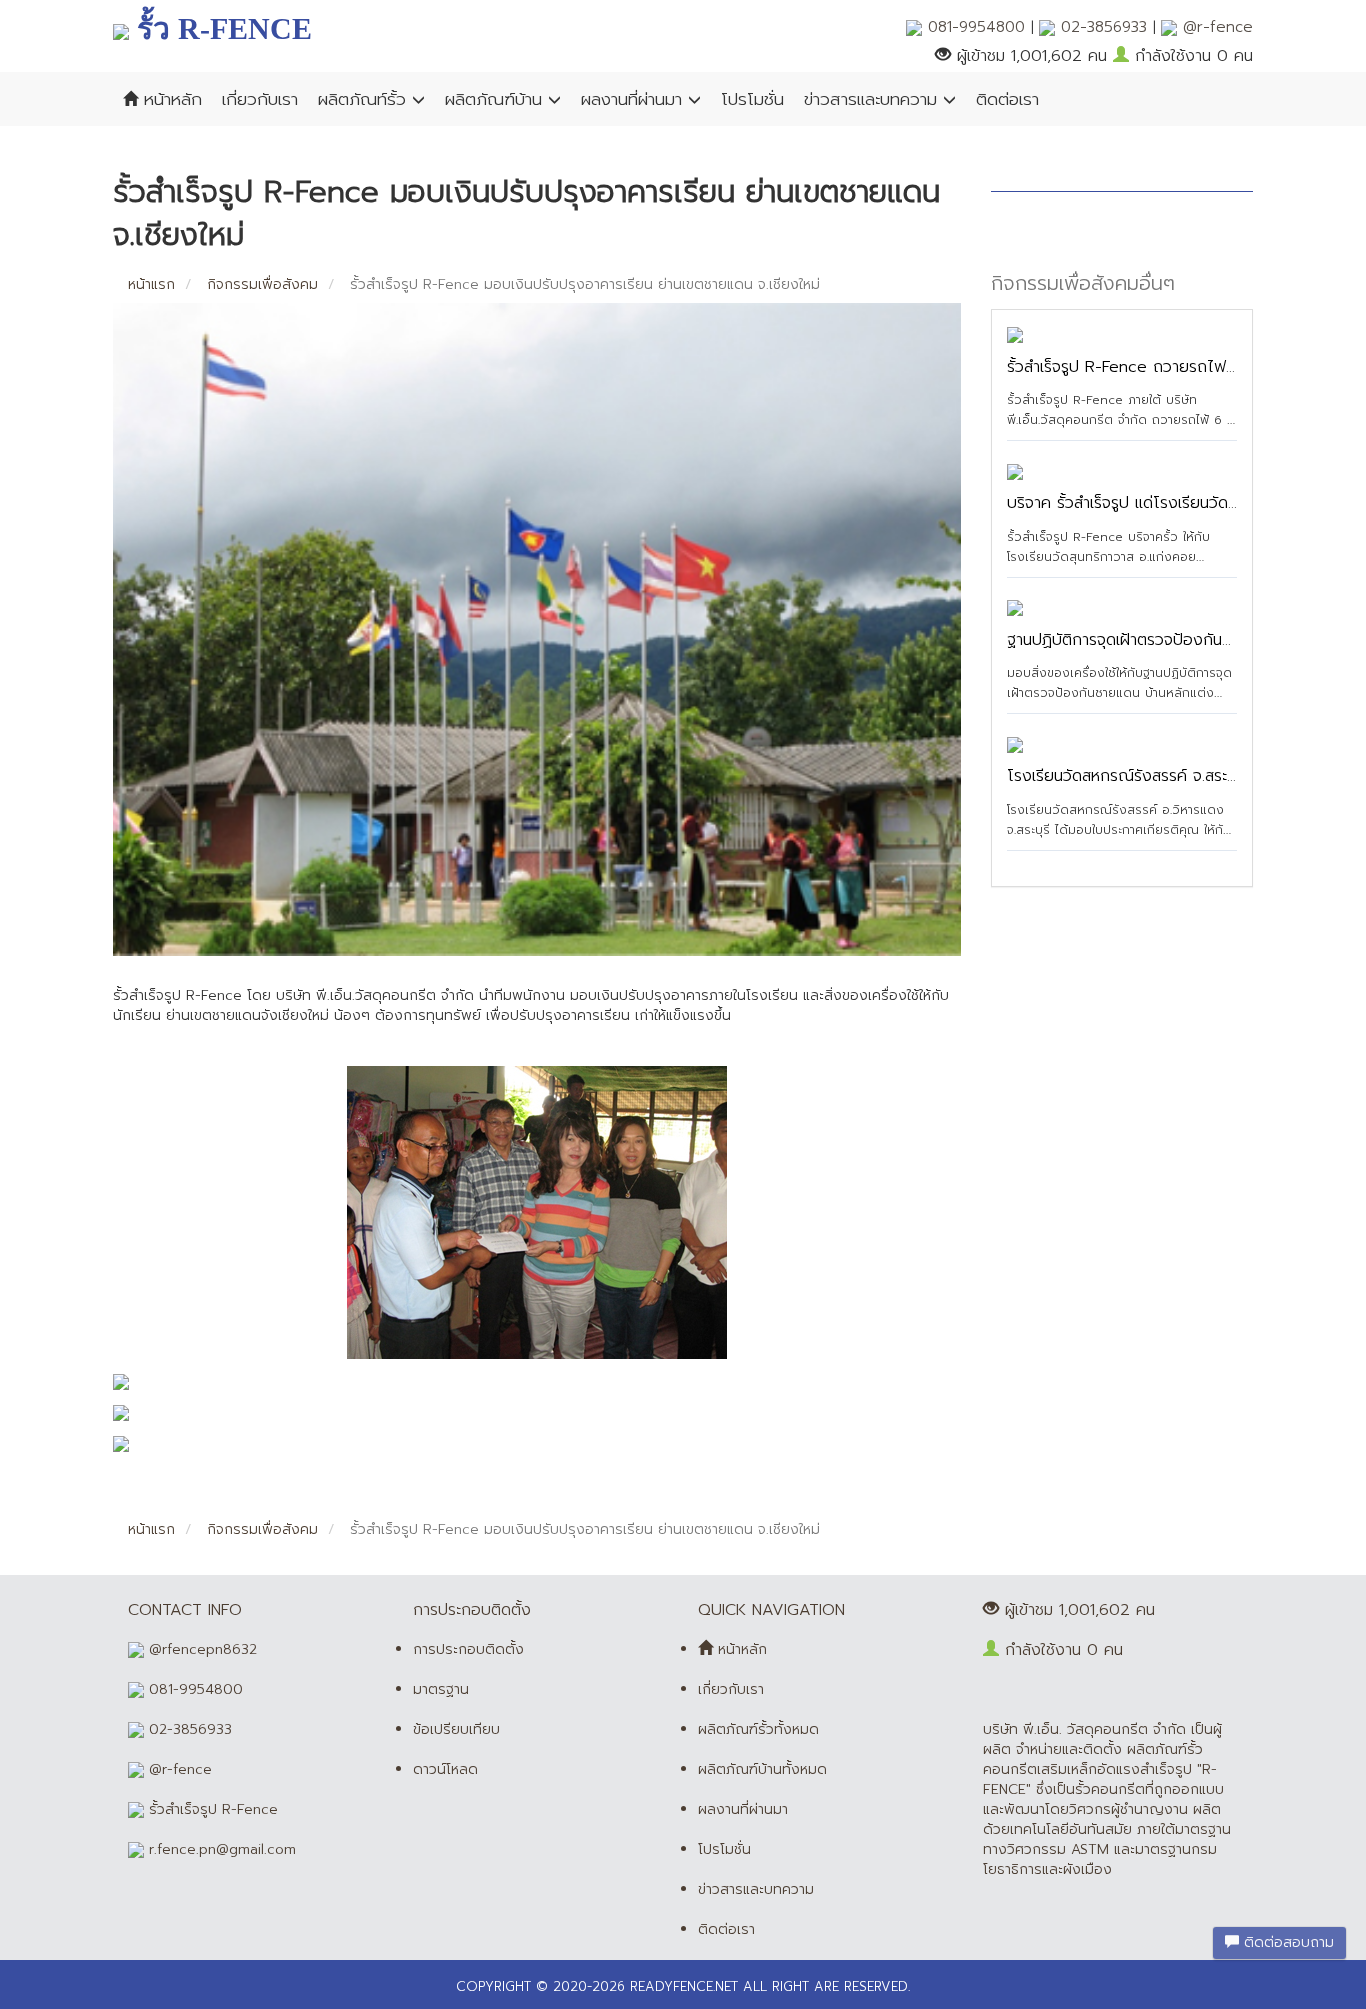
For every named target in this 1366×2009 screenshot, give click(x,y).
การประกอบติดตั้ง (468, 1649)
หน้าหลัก (170, 99)
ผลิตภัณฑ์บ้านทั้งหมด (762, 1769)
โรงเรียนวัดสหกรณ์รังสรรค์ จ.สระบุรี (1126, 776)
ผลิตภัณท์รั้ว (365, 99)
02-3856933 (1104, 27)
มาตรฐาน (441, 1689)
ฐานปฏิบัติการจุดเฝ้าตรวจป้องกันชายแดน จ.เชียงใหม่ (1178, 640)
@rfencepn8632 (200, 1649)
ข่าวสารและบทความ (873, 99)
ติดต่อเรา (1007, 99)
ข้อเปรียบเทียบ (456, 1729)
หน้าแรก (151, 284)
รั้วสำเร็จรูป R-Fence (211, 1809)
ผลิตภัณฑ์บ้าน (496, 99)
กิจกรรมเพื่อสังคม (260, 284)
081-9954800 (976, 27)
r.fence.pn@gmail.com (220, 1849)
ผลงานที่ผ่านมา (634, 99)
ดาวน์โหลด (445, 1769)
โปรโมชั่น (752, 99)
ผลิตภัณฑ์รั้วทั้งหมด (758, 1729)
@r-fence (1215, 27)
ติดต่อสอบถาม (1286, 1942)
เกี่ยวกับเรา (260, 99)
